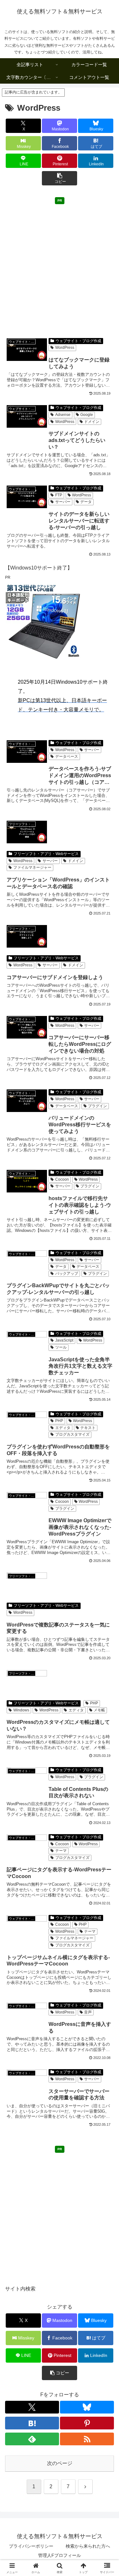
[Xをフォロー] (32, 2407)
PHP (59, 1421)
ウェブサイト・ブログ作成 (78, 341)
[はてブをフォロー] (32, 2423)
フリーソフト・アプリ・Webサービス (46, 854)
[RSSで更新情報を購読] (87, 2439)
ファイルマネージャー (32, 867)
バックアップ (67, 1274)
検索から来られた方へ (88, 2546)
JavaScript (64, 1340)
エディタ (63, 1428)
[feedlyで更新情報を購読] (32, 2439)
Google (87, 415)
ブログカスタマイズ (72, 1434)
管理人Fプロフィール (60, 2555)
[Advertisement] (60, 267)
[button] (60, 178)
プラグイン (97, 1106)
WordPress (65, 348)
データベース (67, 756)
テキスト (88, 1428)
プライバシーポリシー (31, 2546)
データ (86, 502)
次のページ (60, 2463)
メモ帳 (99, 1710)
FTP (59, 495)
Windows (21, 1710)
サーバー (63, 502)
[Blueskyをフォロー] (87, 2407)
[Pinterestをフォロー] (87, 2423)
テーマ (61, 1851)
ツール (61, 1347)
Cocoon (62, 1179)
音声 (88, 2012)
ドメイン (92, 422)
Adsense (63, 415)
